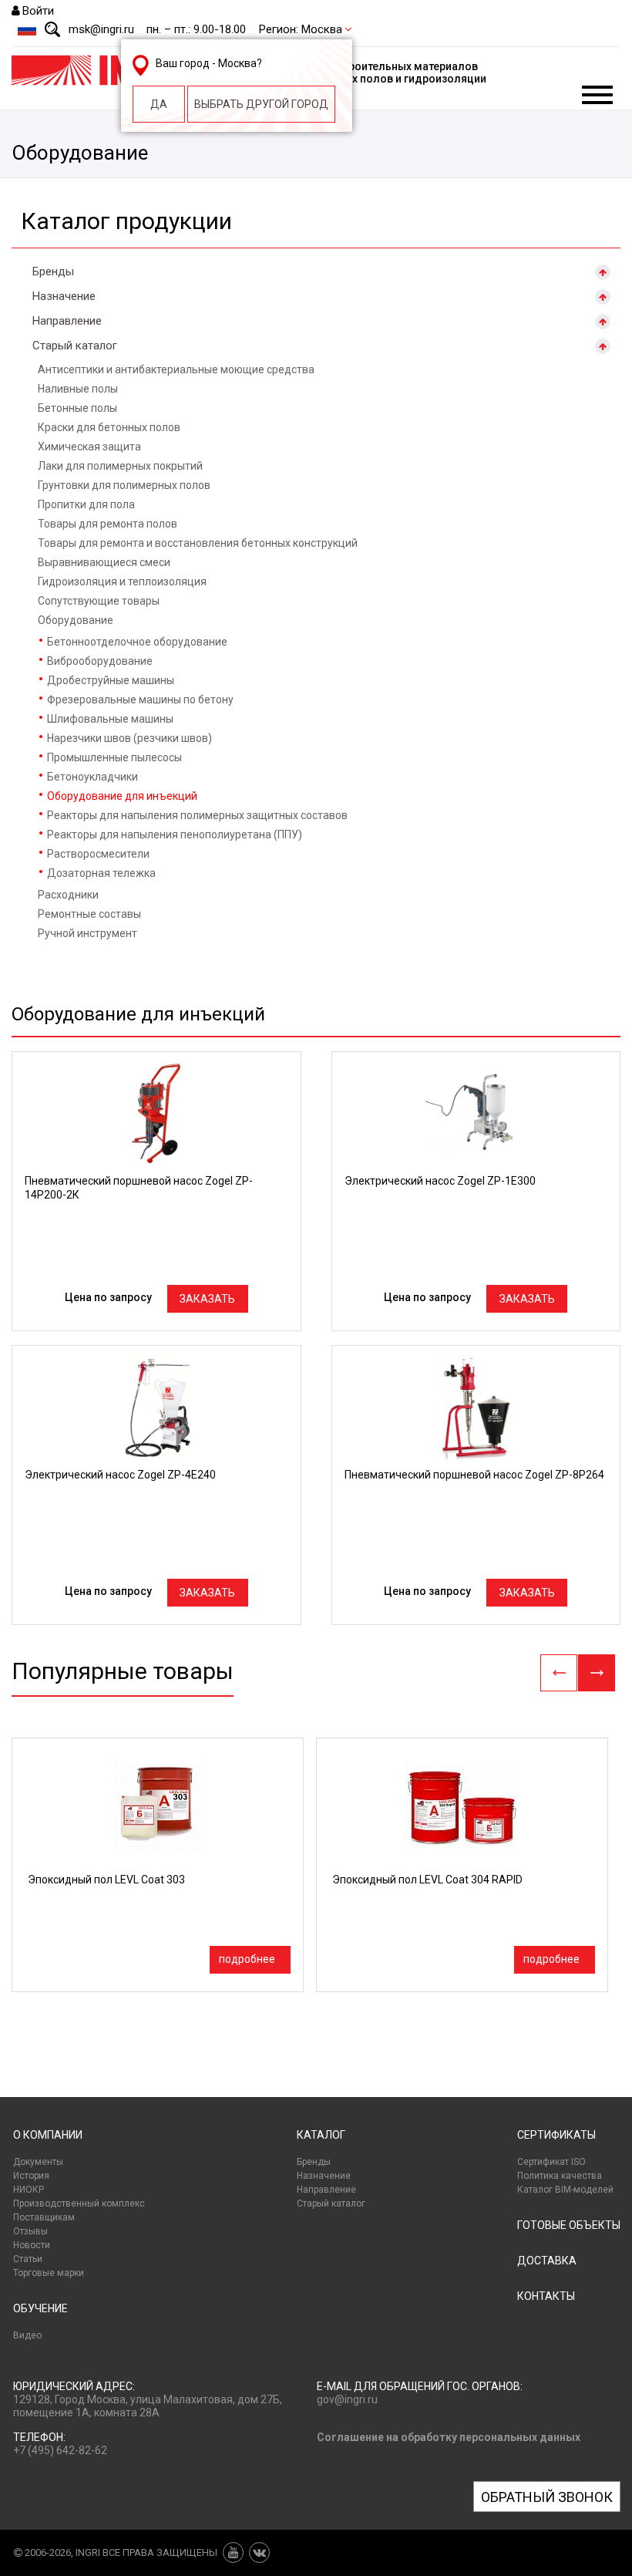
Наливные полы (78, 389)
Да (159, 104)
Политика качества (560, 2176)
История (31, 2176)
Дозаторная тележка (101, 873)
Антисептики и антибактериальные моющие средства (176, 369)
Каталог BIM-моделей (565, 2190)
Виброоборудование (100, 661)
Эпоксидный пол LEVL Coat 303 (106, 1880)
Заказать (207, 1299)
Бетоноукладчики (92, 777)
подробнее (247, 1959)
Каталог (321, 2135)
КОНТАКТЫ (546, 2296)
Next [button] (597, 1673)
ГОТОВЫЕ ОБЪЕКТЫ (569, 2225)
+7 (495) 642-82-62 (60, 2450)
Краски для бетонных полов (109, 427)
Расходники (68, 895)
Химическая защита (89, 447)
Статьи (28, 2259)
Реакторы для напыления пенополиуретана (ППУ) (175, 835)
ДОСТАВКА (547, 2261)
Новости (32, 2245)
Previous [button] (559, 1673)
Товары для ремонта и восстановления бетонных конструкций (198, 543)
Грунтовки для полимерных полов (124, 485)
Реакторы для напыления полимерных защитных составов (197, 815)
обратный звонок (547, 2497)
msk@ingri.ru (101, 29)
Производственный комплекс (79, 2203)
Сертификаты (556, 2135)
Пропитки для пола (86, 504)
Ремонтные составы (89, 914)
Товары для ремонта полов (108, 524)
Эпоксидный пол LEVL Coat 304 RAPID (427, 1880)
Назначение (64, 296)
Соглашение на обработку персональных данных (449, 2437)
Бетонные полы (77, 408)
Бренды (53, 271)
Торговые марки (49, 2273)
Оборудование (76, 620)
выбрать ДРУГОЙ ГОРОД (261, 104)
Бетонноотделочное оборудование (137, 642)
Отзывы (30, 2231)
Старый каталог (75, 346)
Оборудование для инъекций (122, 796)
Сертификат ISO (551, 2162)
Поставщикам (44, 2217)
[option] (158, 1865)
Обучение (40, 2308)
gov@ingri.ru (347, 2399)
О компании (48, 2135)
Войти (38, 11)
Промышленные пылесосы (114, 757)
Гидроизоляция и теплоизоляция (122, 582)
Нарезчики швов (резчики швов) (129, 738)
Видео (27, 2335)
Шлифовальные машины (110, 719)
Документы (38, 2162)
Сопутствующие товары (99, 601)
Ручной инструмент (87, 933)
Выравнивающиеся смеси (104, 562)
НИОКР (29, 2190)
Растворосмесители (98, 854)
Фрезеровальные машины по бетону (140, 700)
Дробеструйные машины (111, 680)
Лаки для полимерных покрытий (120, 466)
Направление (67, 321)
